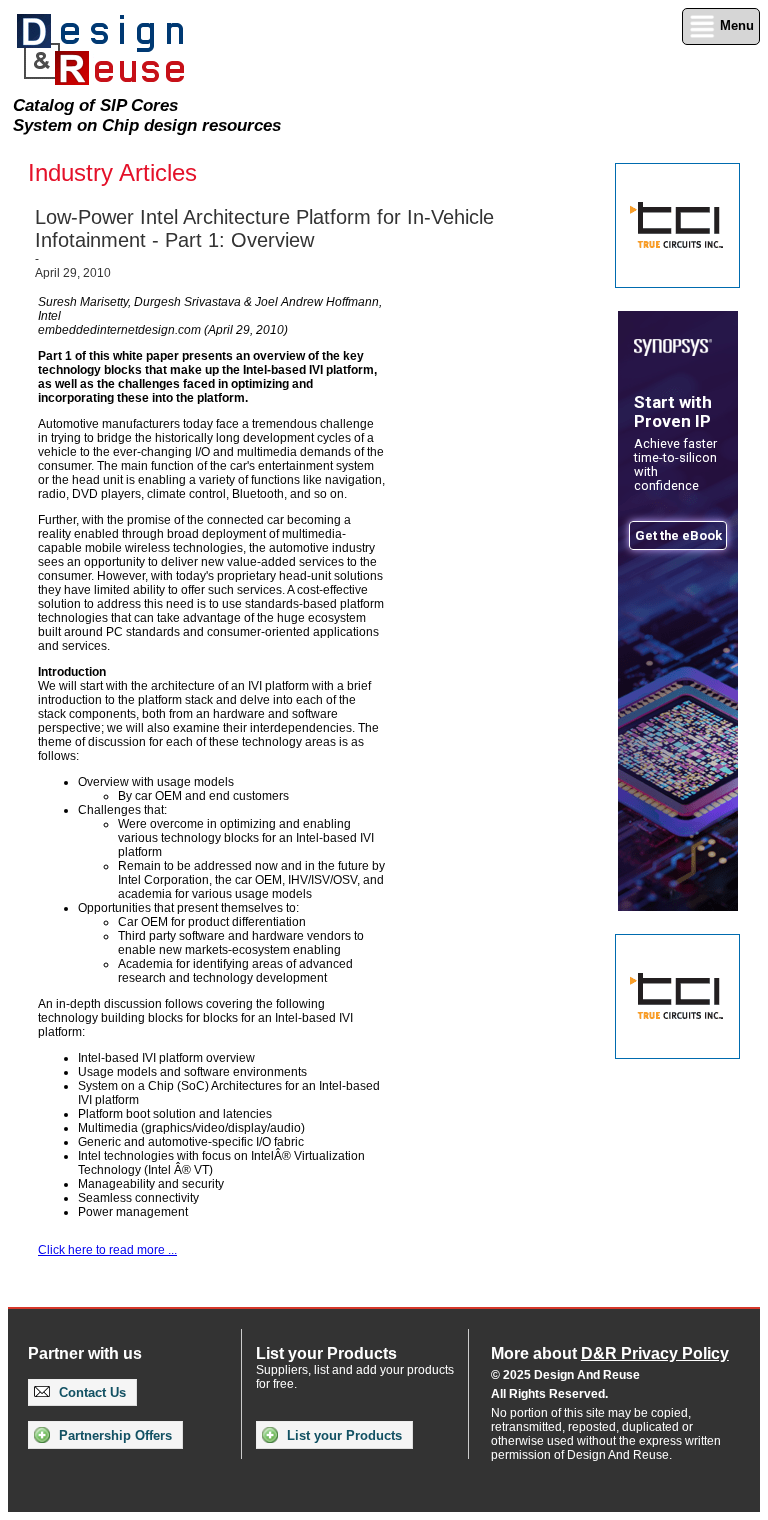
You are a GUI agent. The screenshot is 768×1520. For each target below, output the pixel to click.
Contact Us (90, 1392)
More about (610, 1353)
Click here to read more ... (107, 1250)
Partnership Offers (113, 1435)
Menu (735, 25)
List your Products (342, 1435)
